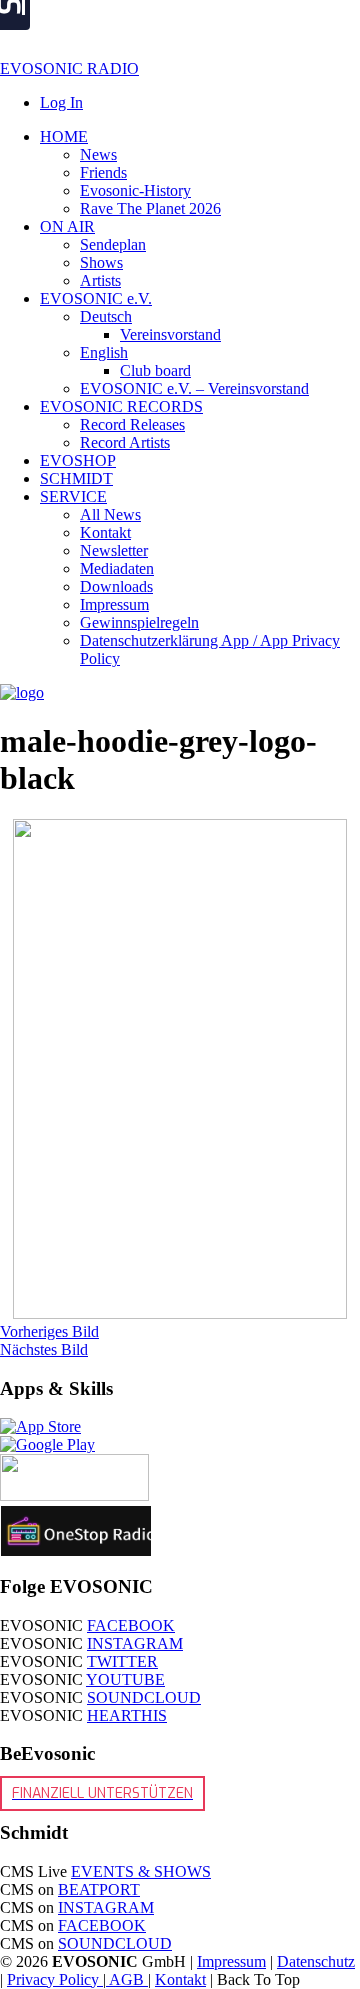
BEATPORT (99, 1889)
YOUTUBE (125, 1679)
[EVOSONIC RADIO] (22, 692)
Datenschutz (316, 1961)
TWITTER (122, 1661)
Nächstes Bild (44, 1349)
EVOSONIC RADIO (69, 68)
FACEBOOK (131, 1625)
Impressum (231, 1961)
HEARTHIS (127, 1715)
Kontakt (180, 1979)
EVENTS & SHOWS (141, 1871)
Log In (61, 102)
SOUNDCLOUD (144, 1697)
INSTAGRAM (135, 1643)
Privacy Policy (55, 1979)
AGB (127, 1979)
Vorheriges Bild (49, 1331)
